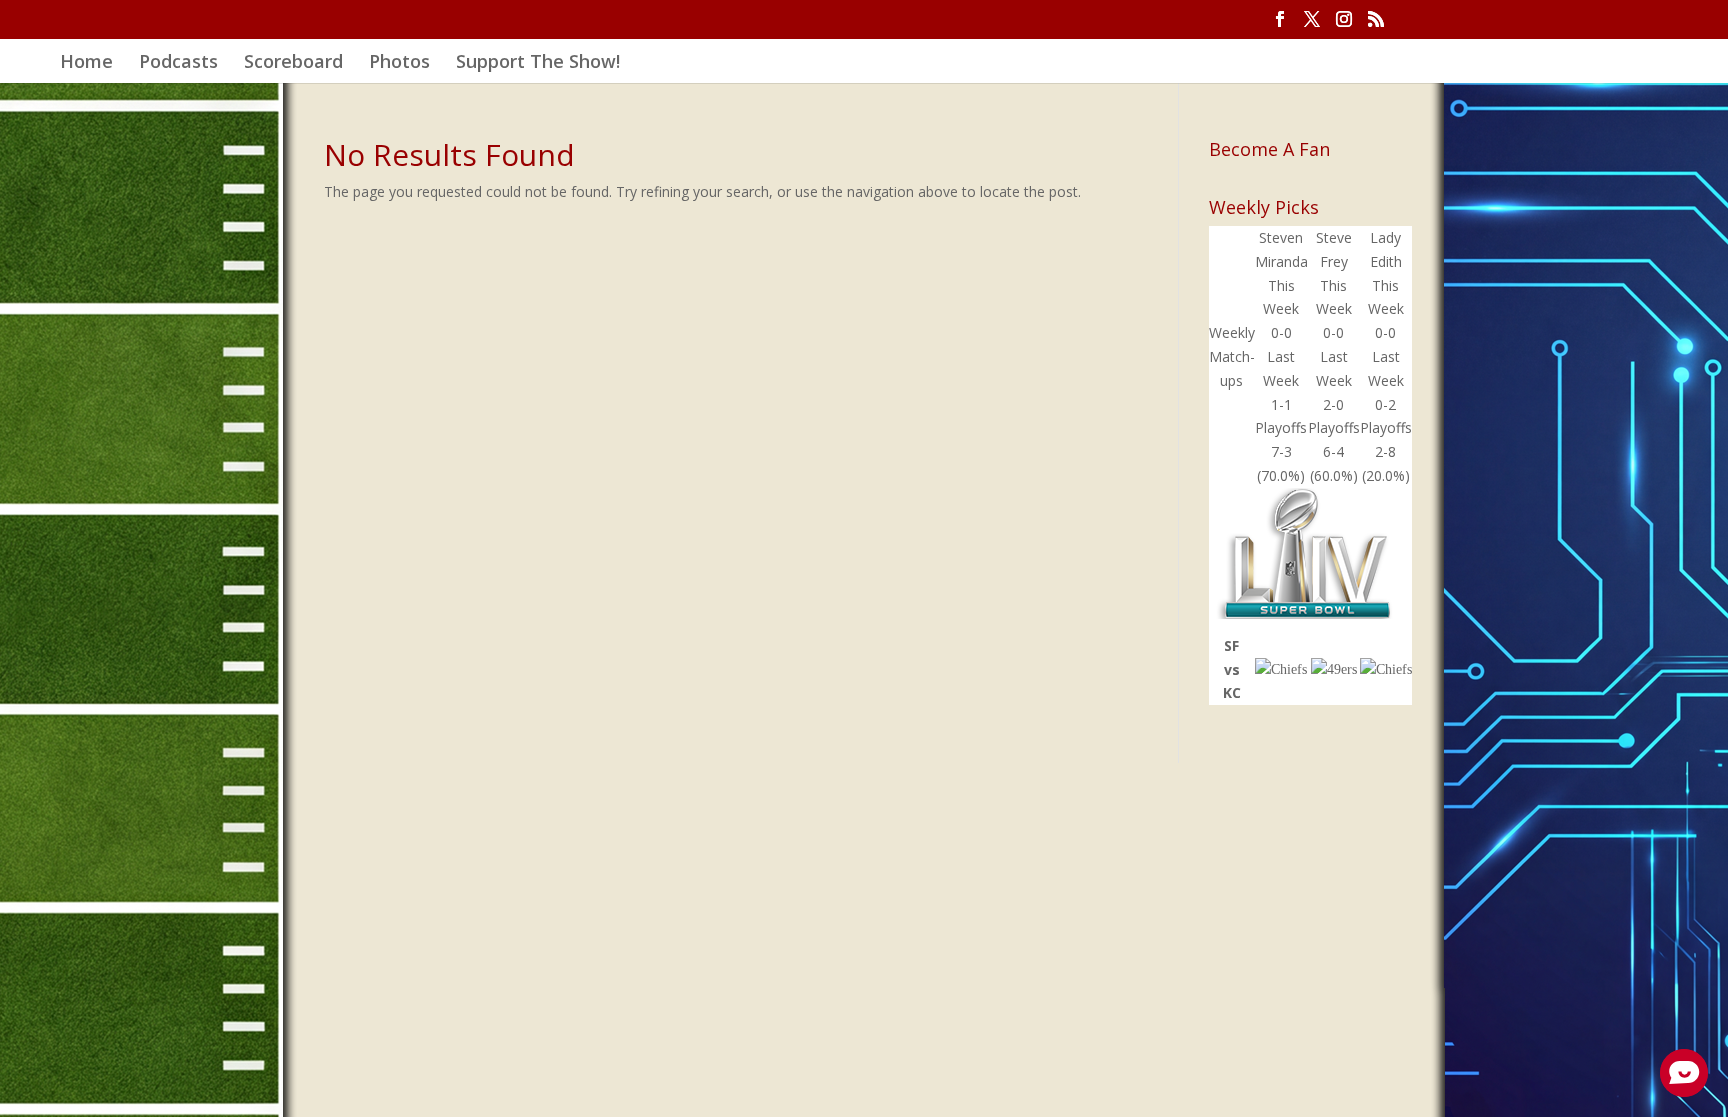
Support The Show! (538, 63)
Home (86, 63)
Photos (399, 63)
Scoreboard (293, 63)
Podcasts (178, 63)
